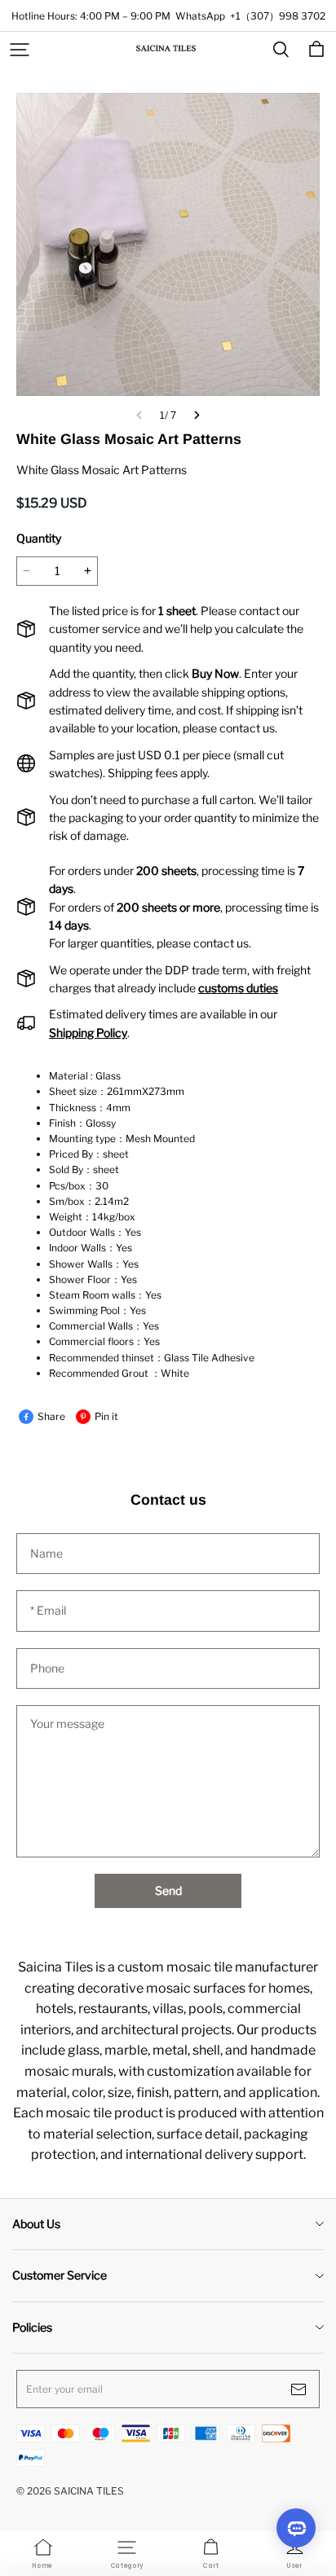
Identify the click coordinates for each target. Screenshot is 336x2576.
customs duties (238, 988)
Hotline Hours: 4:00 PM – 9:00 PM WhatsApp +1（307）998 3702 (168, 16)
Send (168, 1890)
